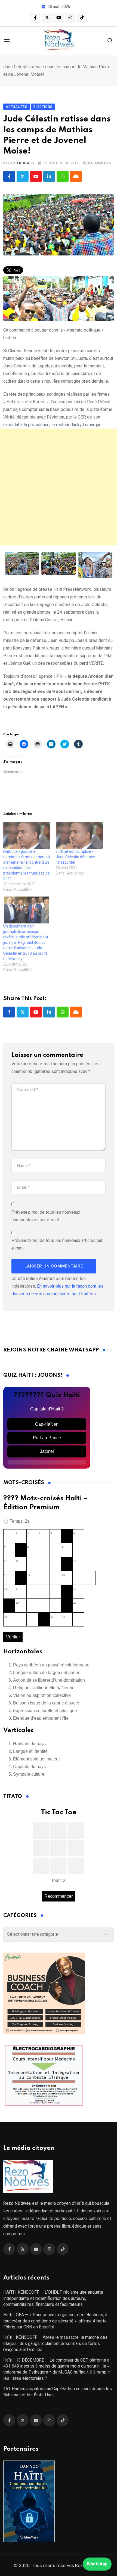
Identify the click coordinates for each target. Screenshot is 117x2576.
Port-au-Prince (47, 1438)
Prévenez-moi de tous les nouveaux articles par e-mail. (57, 1244)
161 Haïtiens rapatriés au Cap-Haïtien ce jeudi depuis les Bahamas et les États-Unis (58, 2392)
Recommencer (59, 1896)
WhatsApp (97, 2564)
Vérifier (13, 1637)
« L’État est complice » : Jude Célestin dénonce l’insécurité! (76, 857)
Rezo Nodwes (21, 163)
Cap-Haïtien (47, 1424)
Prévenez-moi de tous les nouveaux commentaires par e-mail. (46, 1216)
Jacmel (47, 1451)
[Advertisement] (59, 487)
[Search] (110, 40)
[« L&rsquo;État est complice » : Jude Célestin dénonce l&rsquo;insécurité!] (79, 835)
